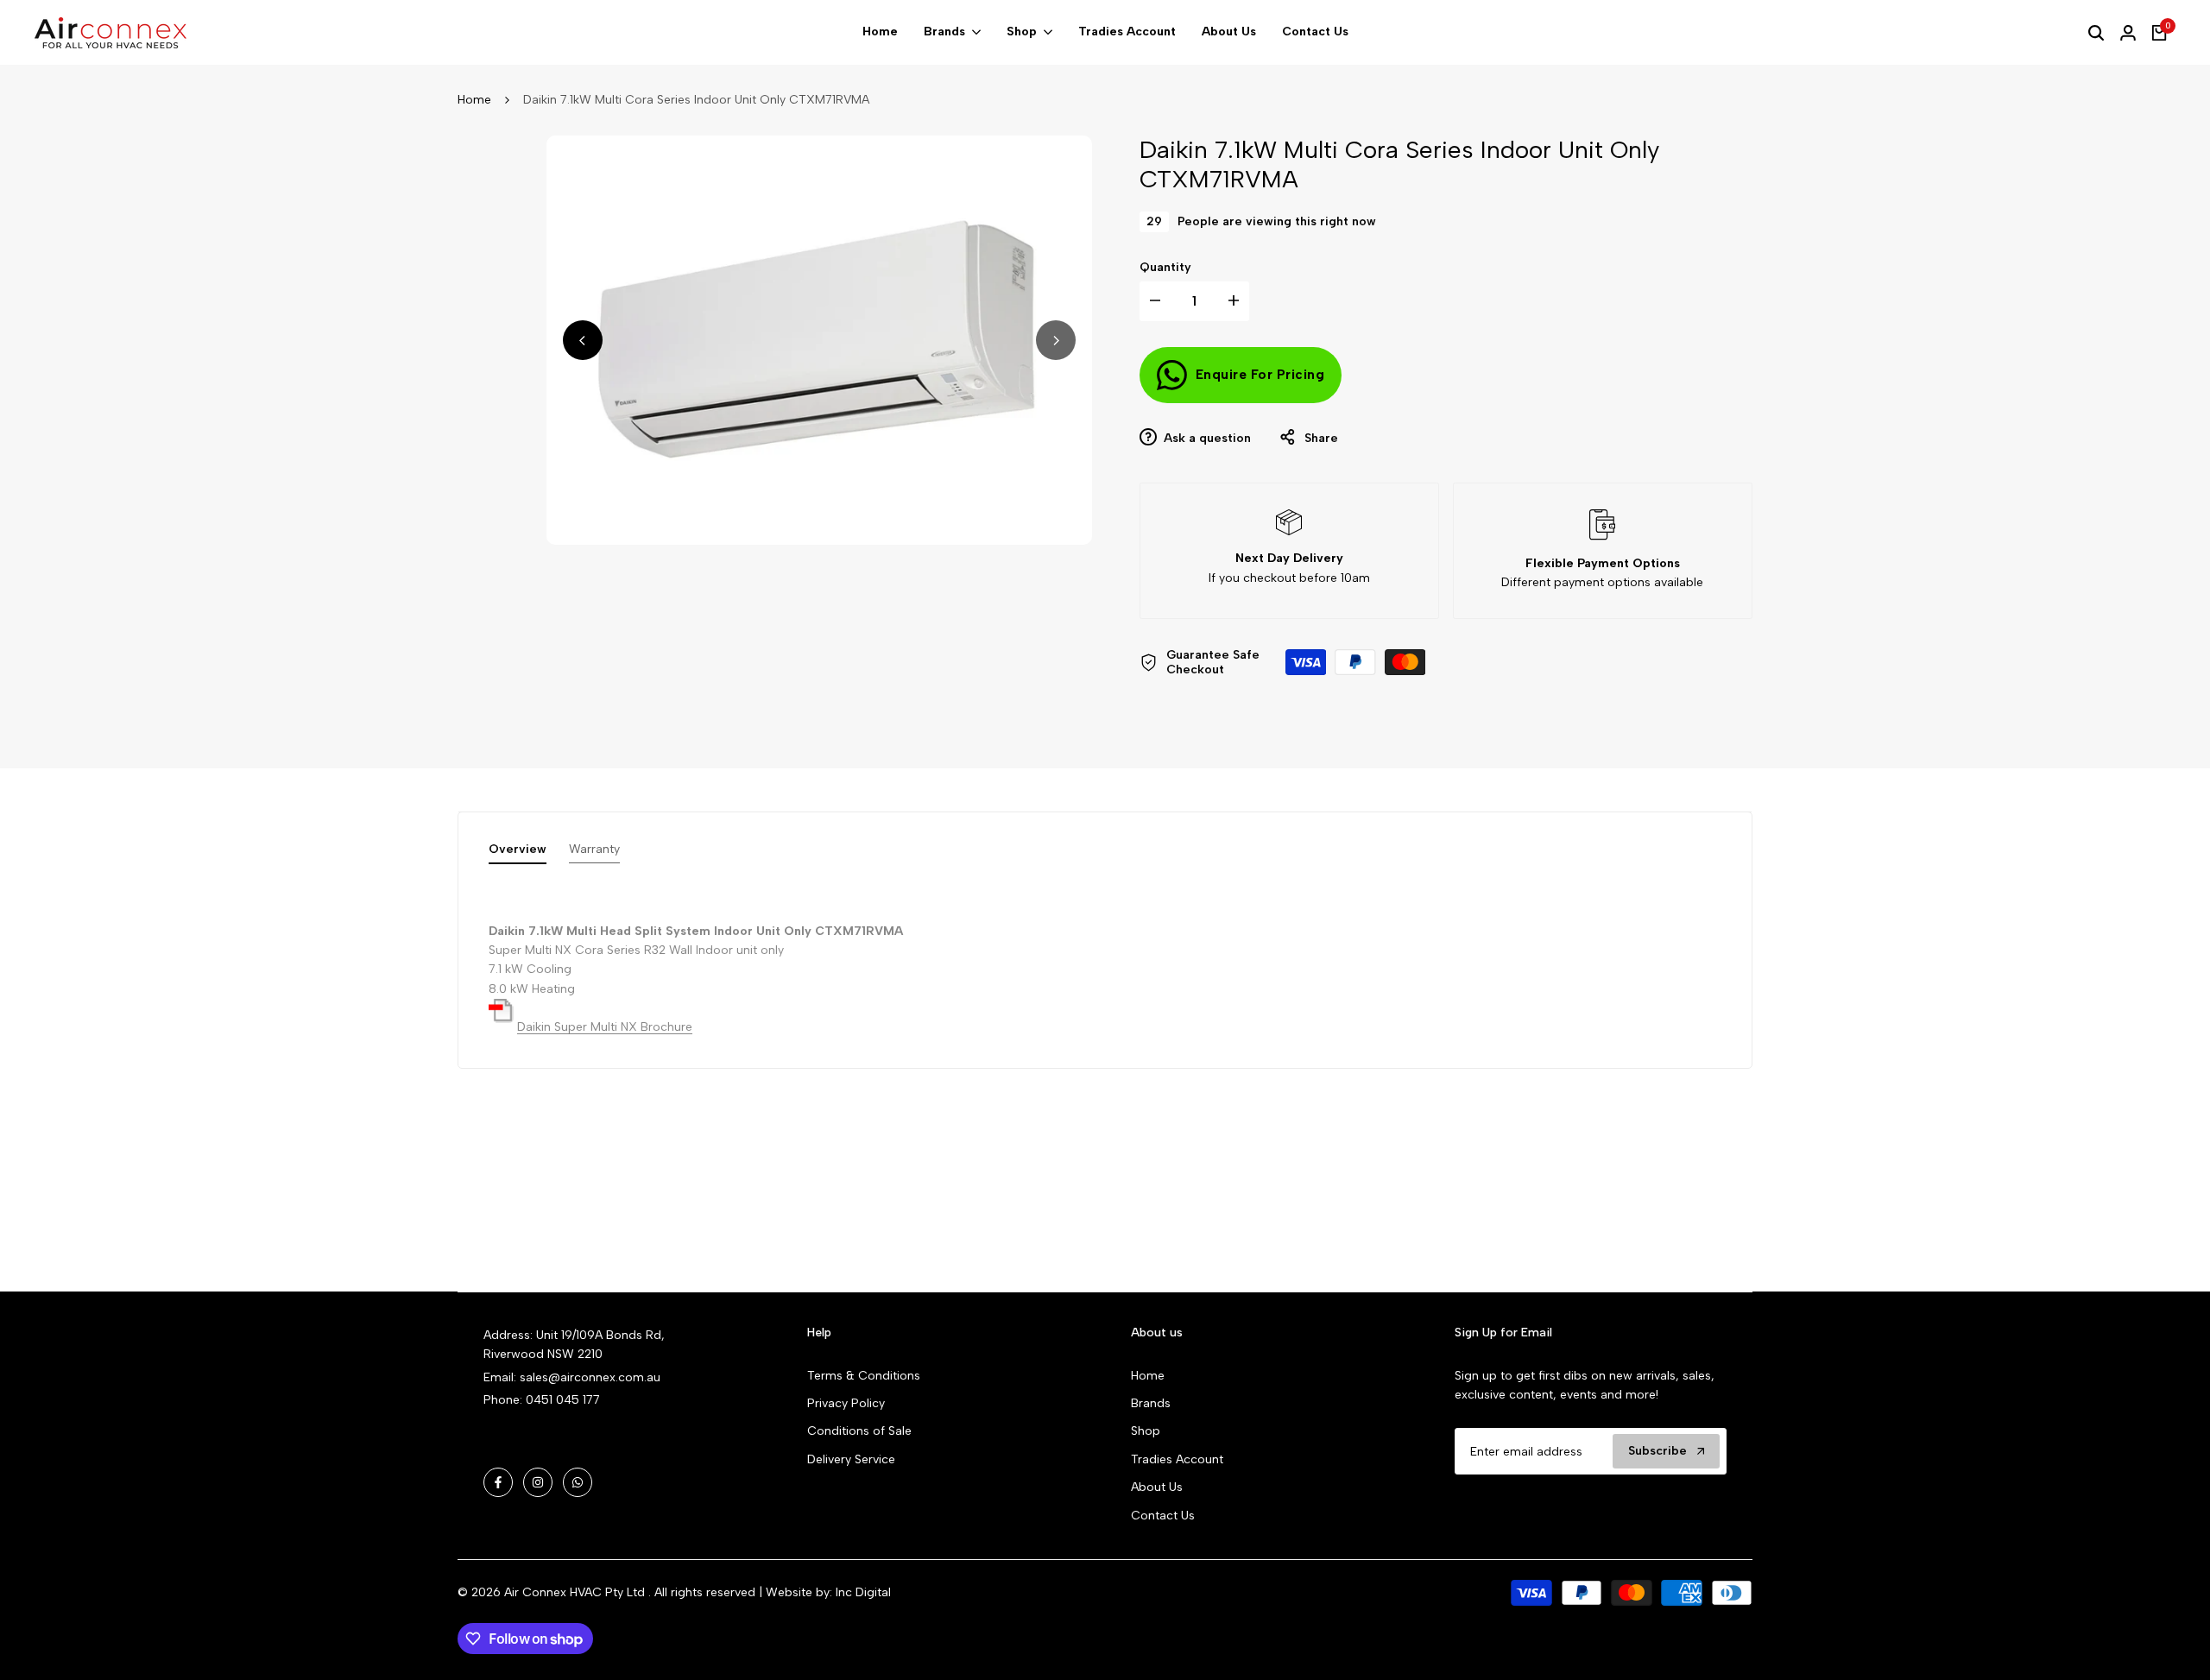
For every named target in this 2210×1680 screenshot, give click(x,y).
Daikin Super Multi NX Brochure (605, 1027)
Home (474, 100)
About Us (1157, 1487)
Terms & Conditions (864, 1376)
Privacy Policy (846, 1403)
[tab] (518, 853)
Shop (1146, 1431)
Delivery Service (851, 1459)
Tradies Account (1177, 1459)
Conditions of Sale (859, 1431)
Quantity (1165, 267)
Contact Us (1163, 1516)
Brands (1151, 1403)
